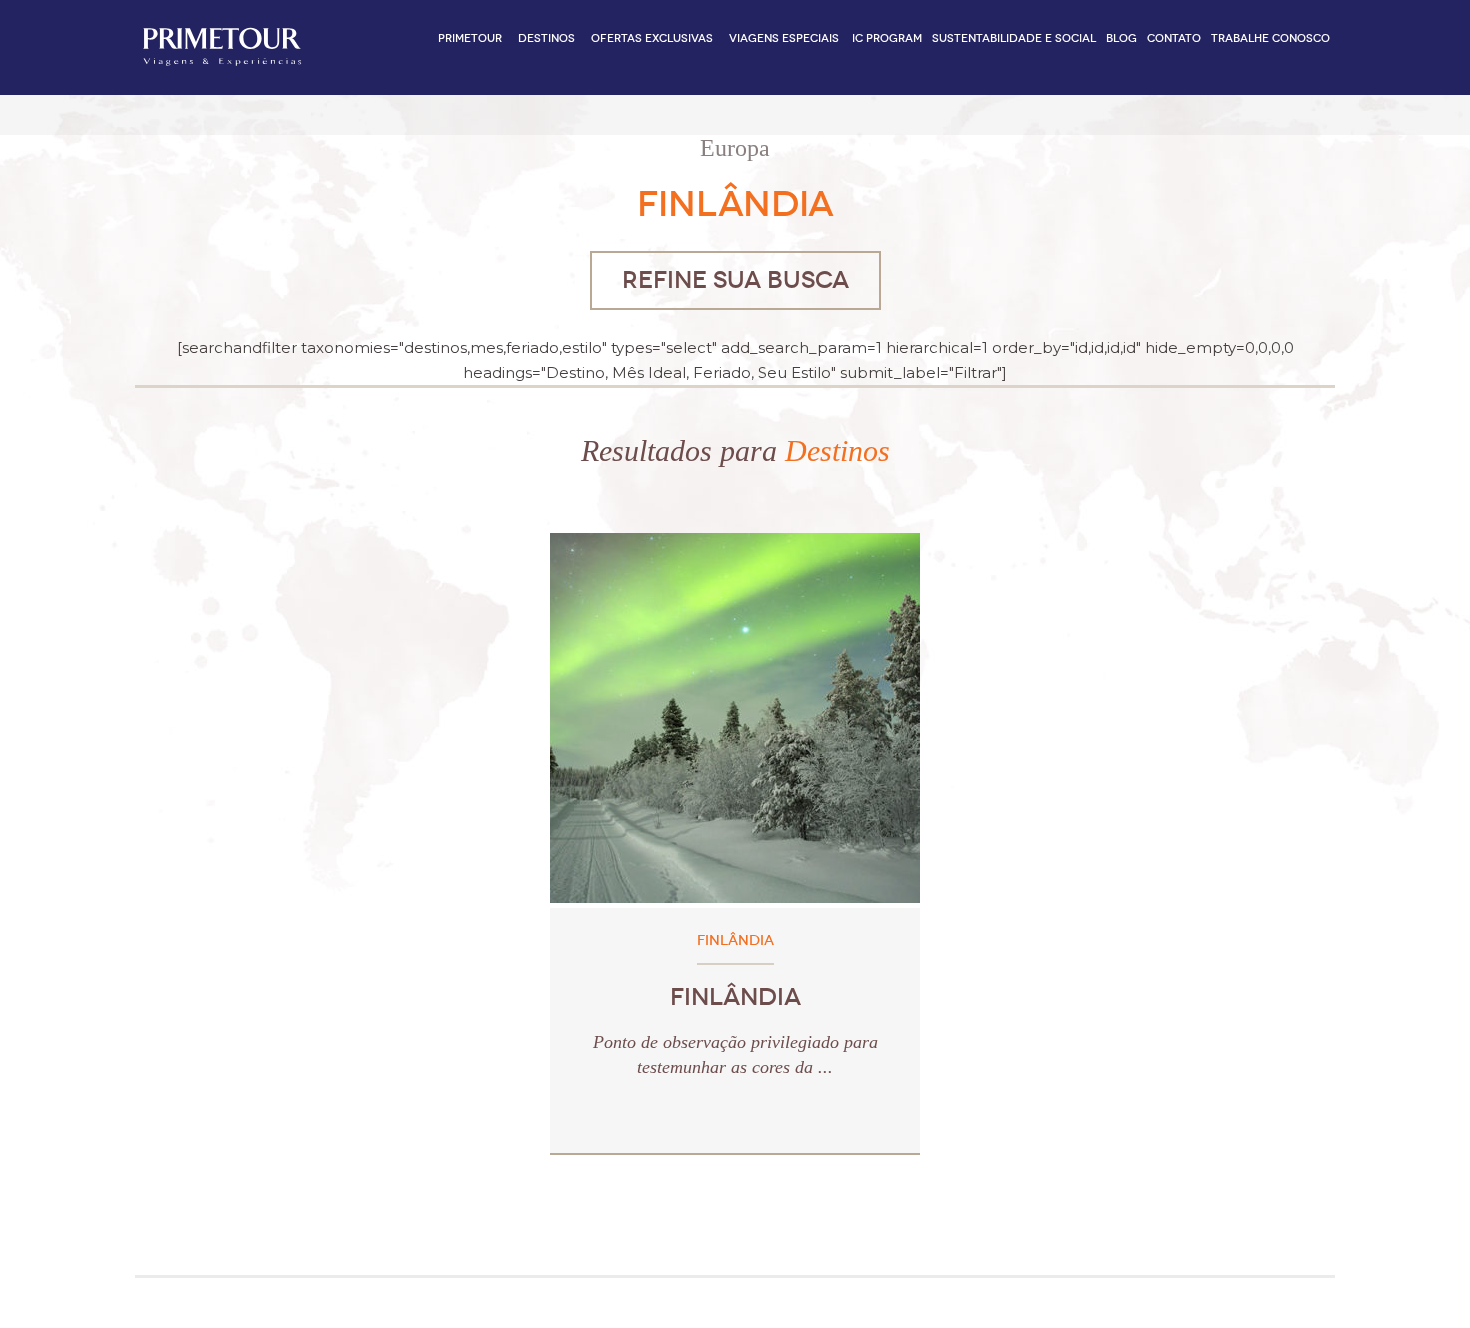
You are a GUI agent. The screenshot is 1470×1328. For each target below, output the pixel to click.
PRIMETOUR (470, 38)
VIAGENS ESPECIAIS (784, 38)
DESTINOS (546, 38)
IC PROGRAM (887, 38)
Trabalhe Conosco (1270, 38)
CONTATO (1174, 38)
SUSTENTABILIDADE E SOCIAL (1014, 38)
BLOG (1121, 38)
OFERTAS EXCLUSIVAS (652, 38)
